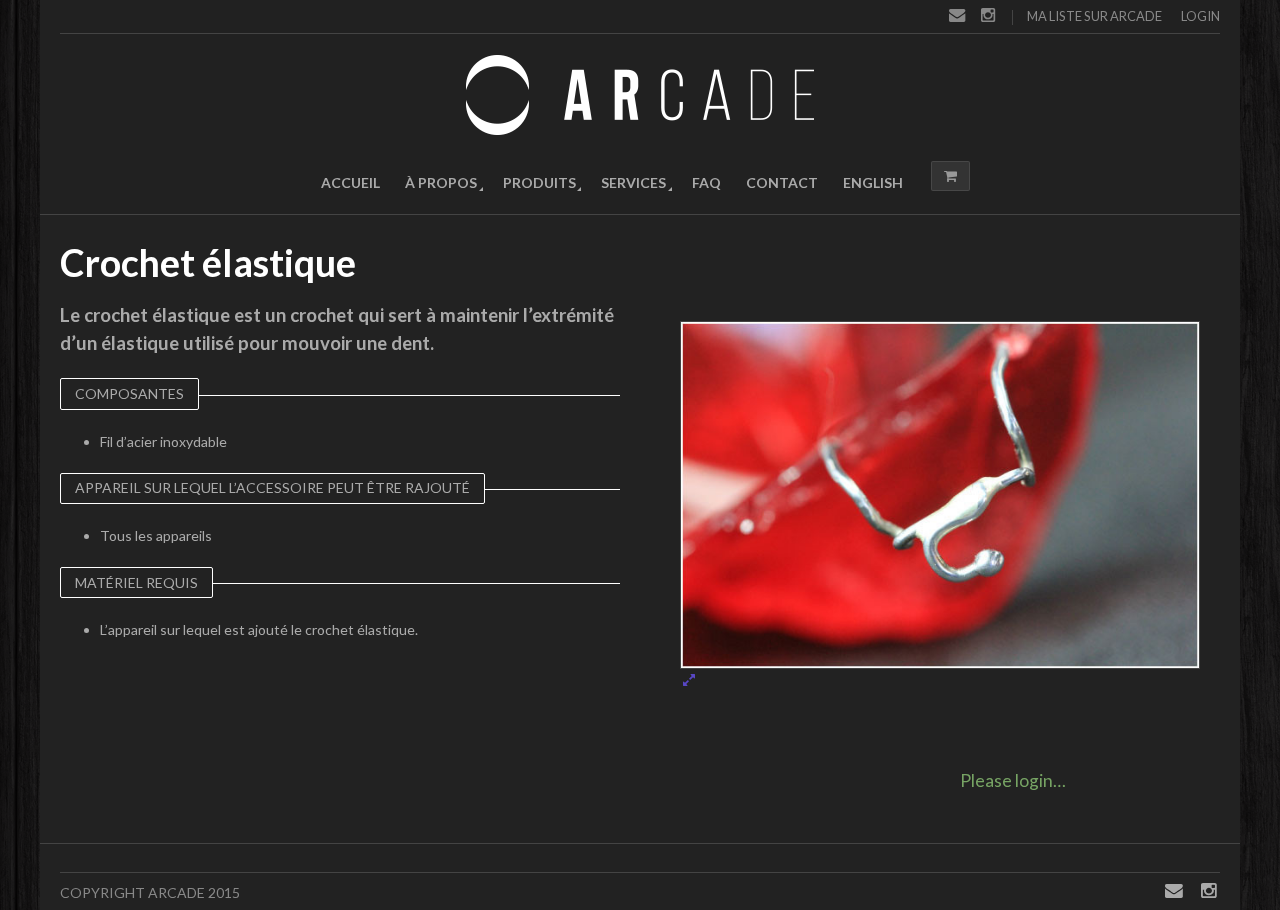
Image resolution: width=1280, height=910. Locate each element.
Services (633, 182)
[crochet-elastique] (940, 504)
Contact (782, 182)
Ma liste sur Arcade (1094, 16)
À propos (441, 182)
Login (1200, 16)
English (873, 182)
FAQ (706, 182)
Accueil (350, 182)
